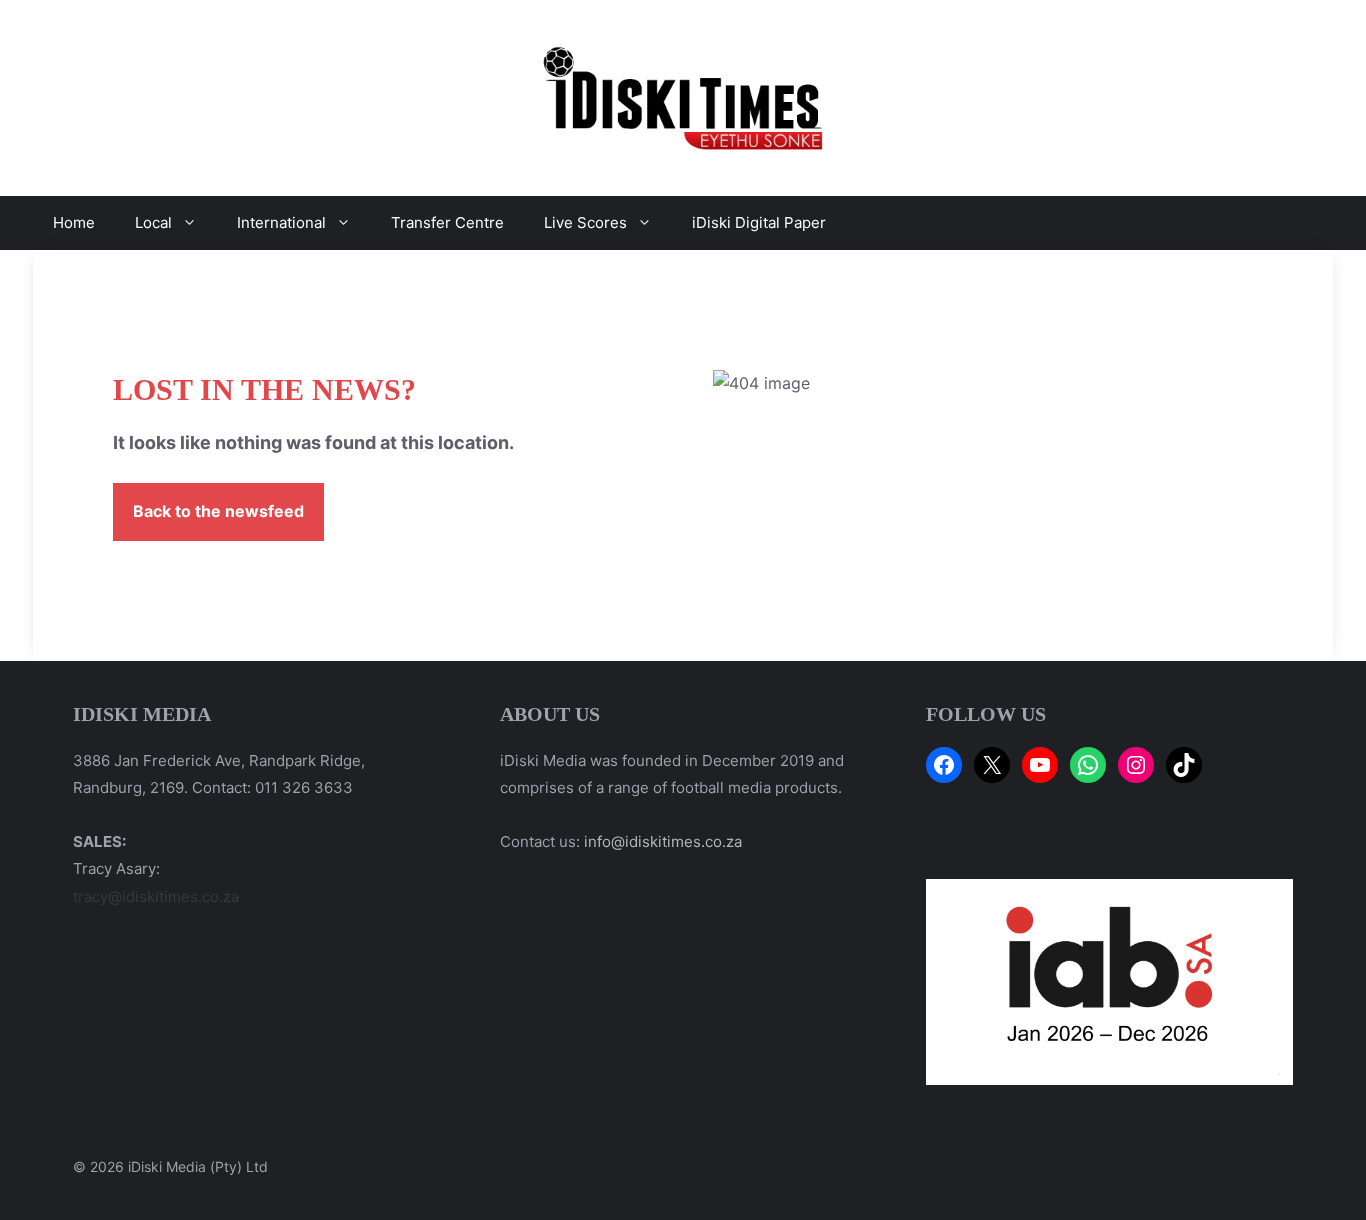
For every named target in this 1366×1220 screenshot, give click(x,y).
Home (74, 222)
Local (153, 222)
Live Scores (585, 222)
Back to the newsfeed (218, 511)
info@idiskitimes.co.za (663, 841)
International (281, 222)
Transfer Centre (447, 222)
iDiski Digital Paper (759, 222)
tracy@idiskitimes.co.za (156, 896)
